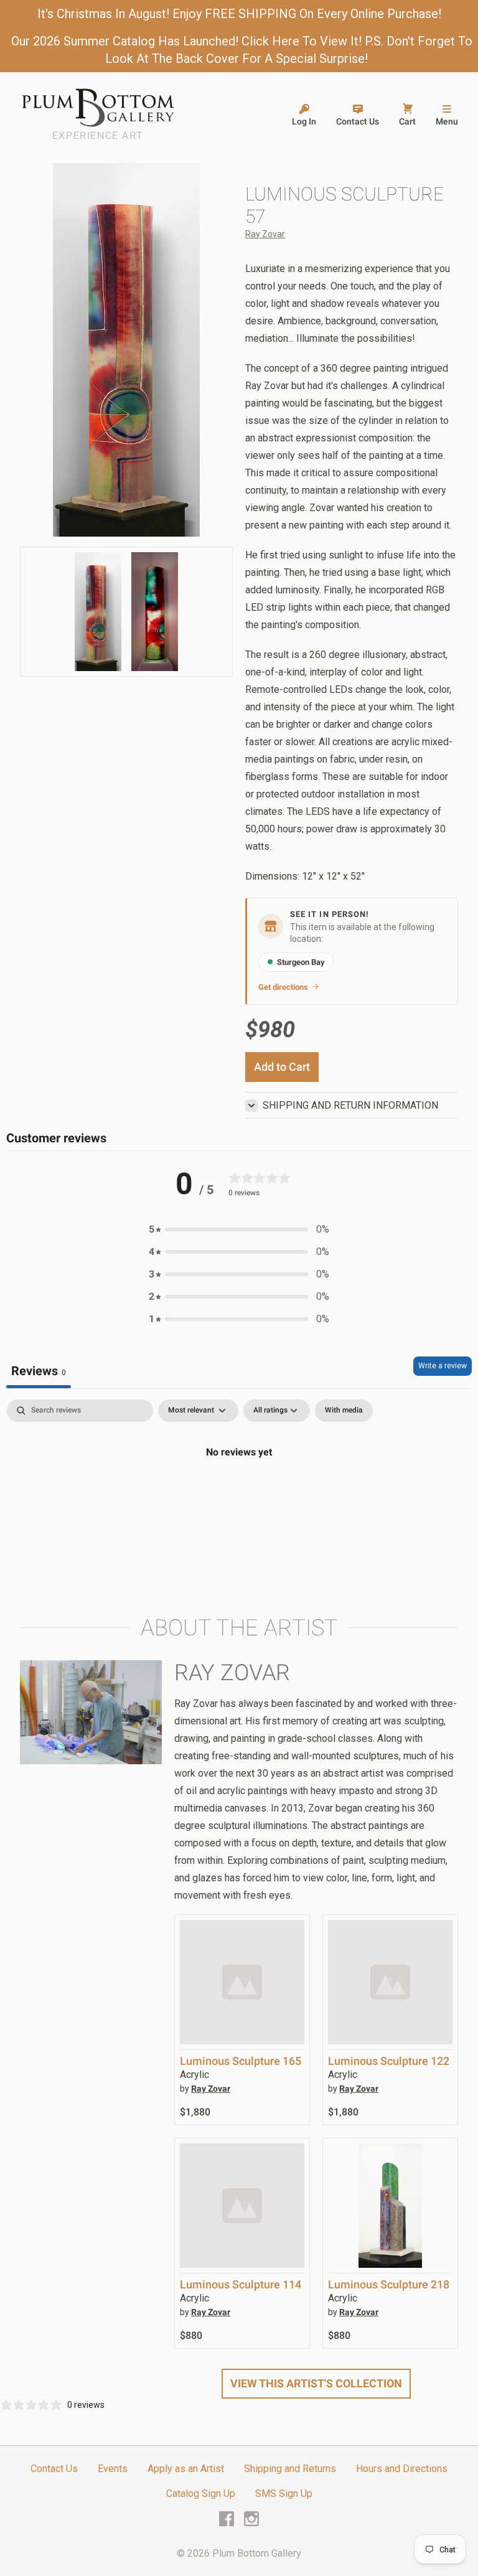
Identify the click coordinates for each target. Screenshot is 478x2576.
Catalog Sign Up (201, 2494)
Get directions (283, 987)
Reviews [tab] (39, 1371)
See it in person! (330, 914)
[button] (239, 1229)
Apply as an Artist (186, 2469)
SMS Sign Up (284, 2494)
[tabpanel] (239, 1494)
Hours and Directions (402, 2469)
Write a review (443, 1366)
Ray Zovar (265, 234)
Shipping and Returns (290, 2469)
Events (113, 2469)
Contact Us (54, 2469)
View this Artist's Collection (316, 2383)
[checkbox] (344, 1411)
